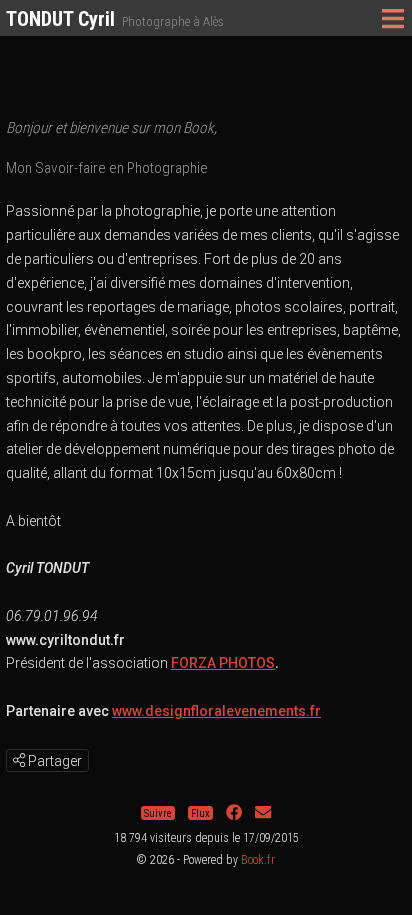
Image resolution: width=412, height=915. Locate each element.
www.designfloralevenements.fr (216, 711)
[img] (19, 760)
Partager (53, 761)
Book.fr (258, 860)
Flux (200, 813)
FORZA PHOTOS (223, 663)
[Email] (263, 813)
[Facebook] (234, 813)
